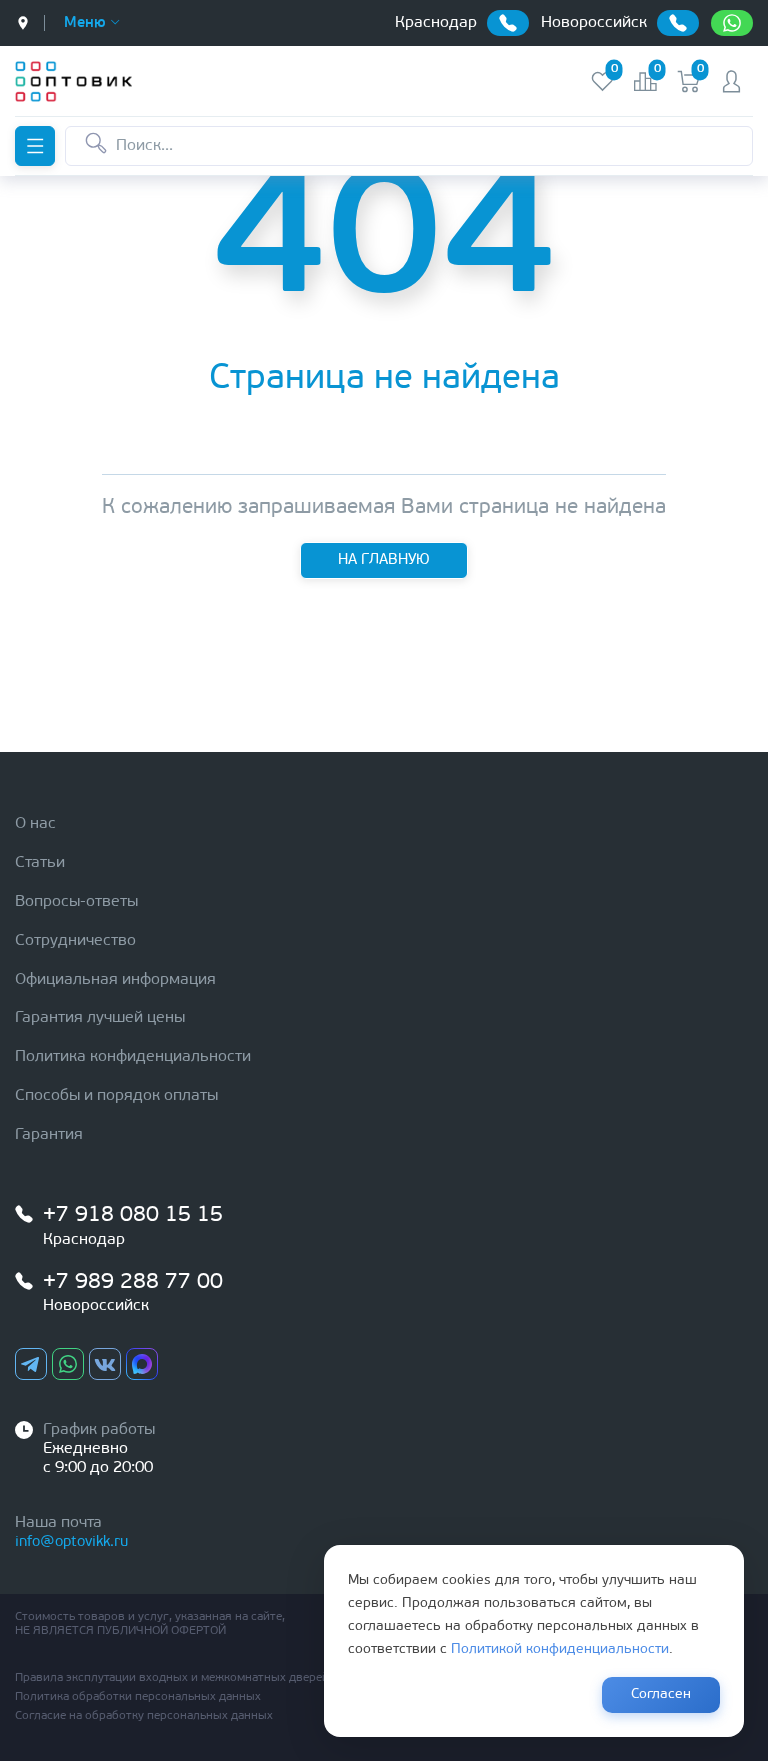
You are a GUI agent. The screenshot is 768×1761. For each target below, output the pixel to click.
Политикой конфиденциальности (560, 1649)
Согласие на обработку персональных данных (144, 1716)
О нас (35, 824)
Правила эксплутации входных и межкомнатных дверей (172, 1678)
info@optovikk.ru (71, 1542)
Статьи (40, 863)
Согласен (661, 1694)
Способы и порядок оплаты (116, 1096)
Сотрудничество (75, 941)
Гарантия (49, 1135)
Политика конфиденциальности (133, 1057)
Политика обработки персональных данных (138, 1697)
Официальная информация (115, 980)
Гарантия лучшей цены (100, 1018)
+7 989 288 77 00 (133, 1282)
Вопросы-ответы (76, 902)
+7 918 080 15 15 (133, 1215)
